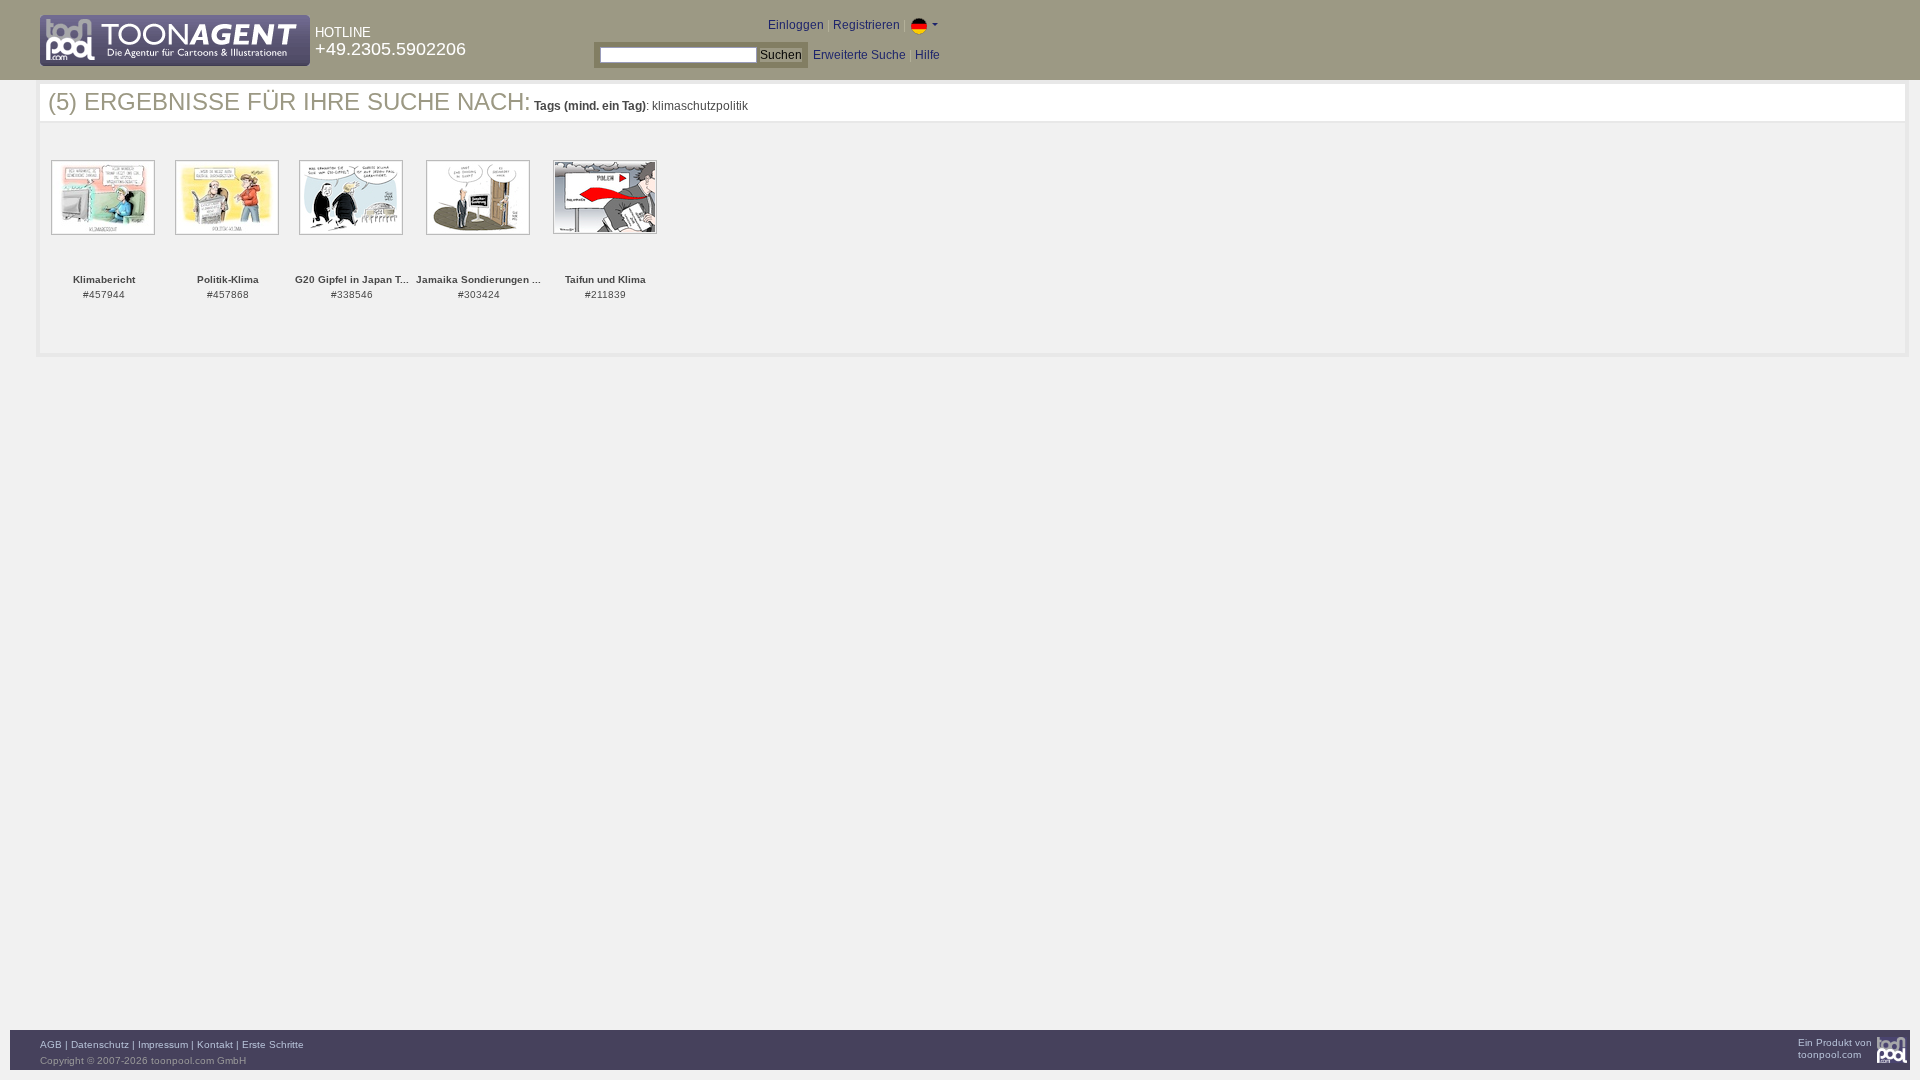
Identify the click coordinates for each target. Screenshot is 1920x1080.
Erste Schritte (273, 1044)
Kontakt (215, 1044)
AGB (51, 1044)
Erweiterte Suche (859, 55)
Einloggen (796, 25)
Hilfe (927, 55)
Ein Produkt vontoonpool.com (1835, 1048)
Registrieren (866, 25)
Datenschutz (100, 1044)
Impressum (163, 1044)
